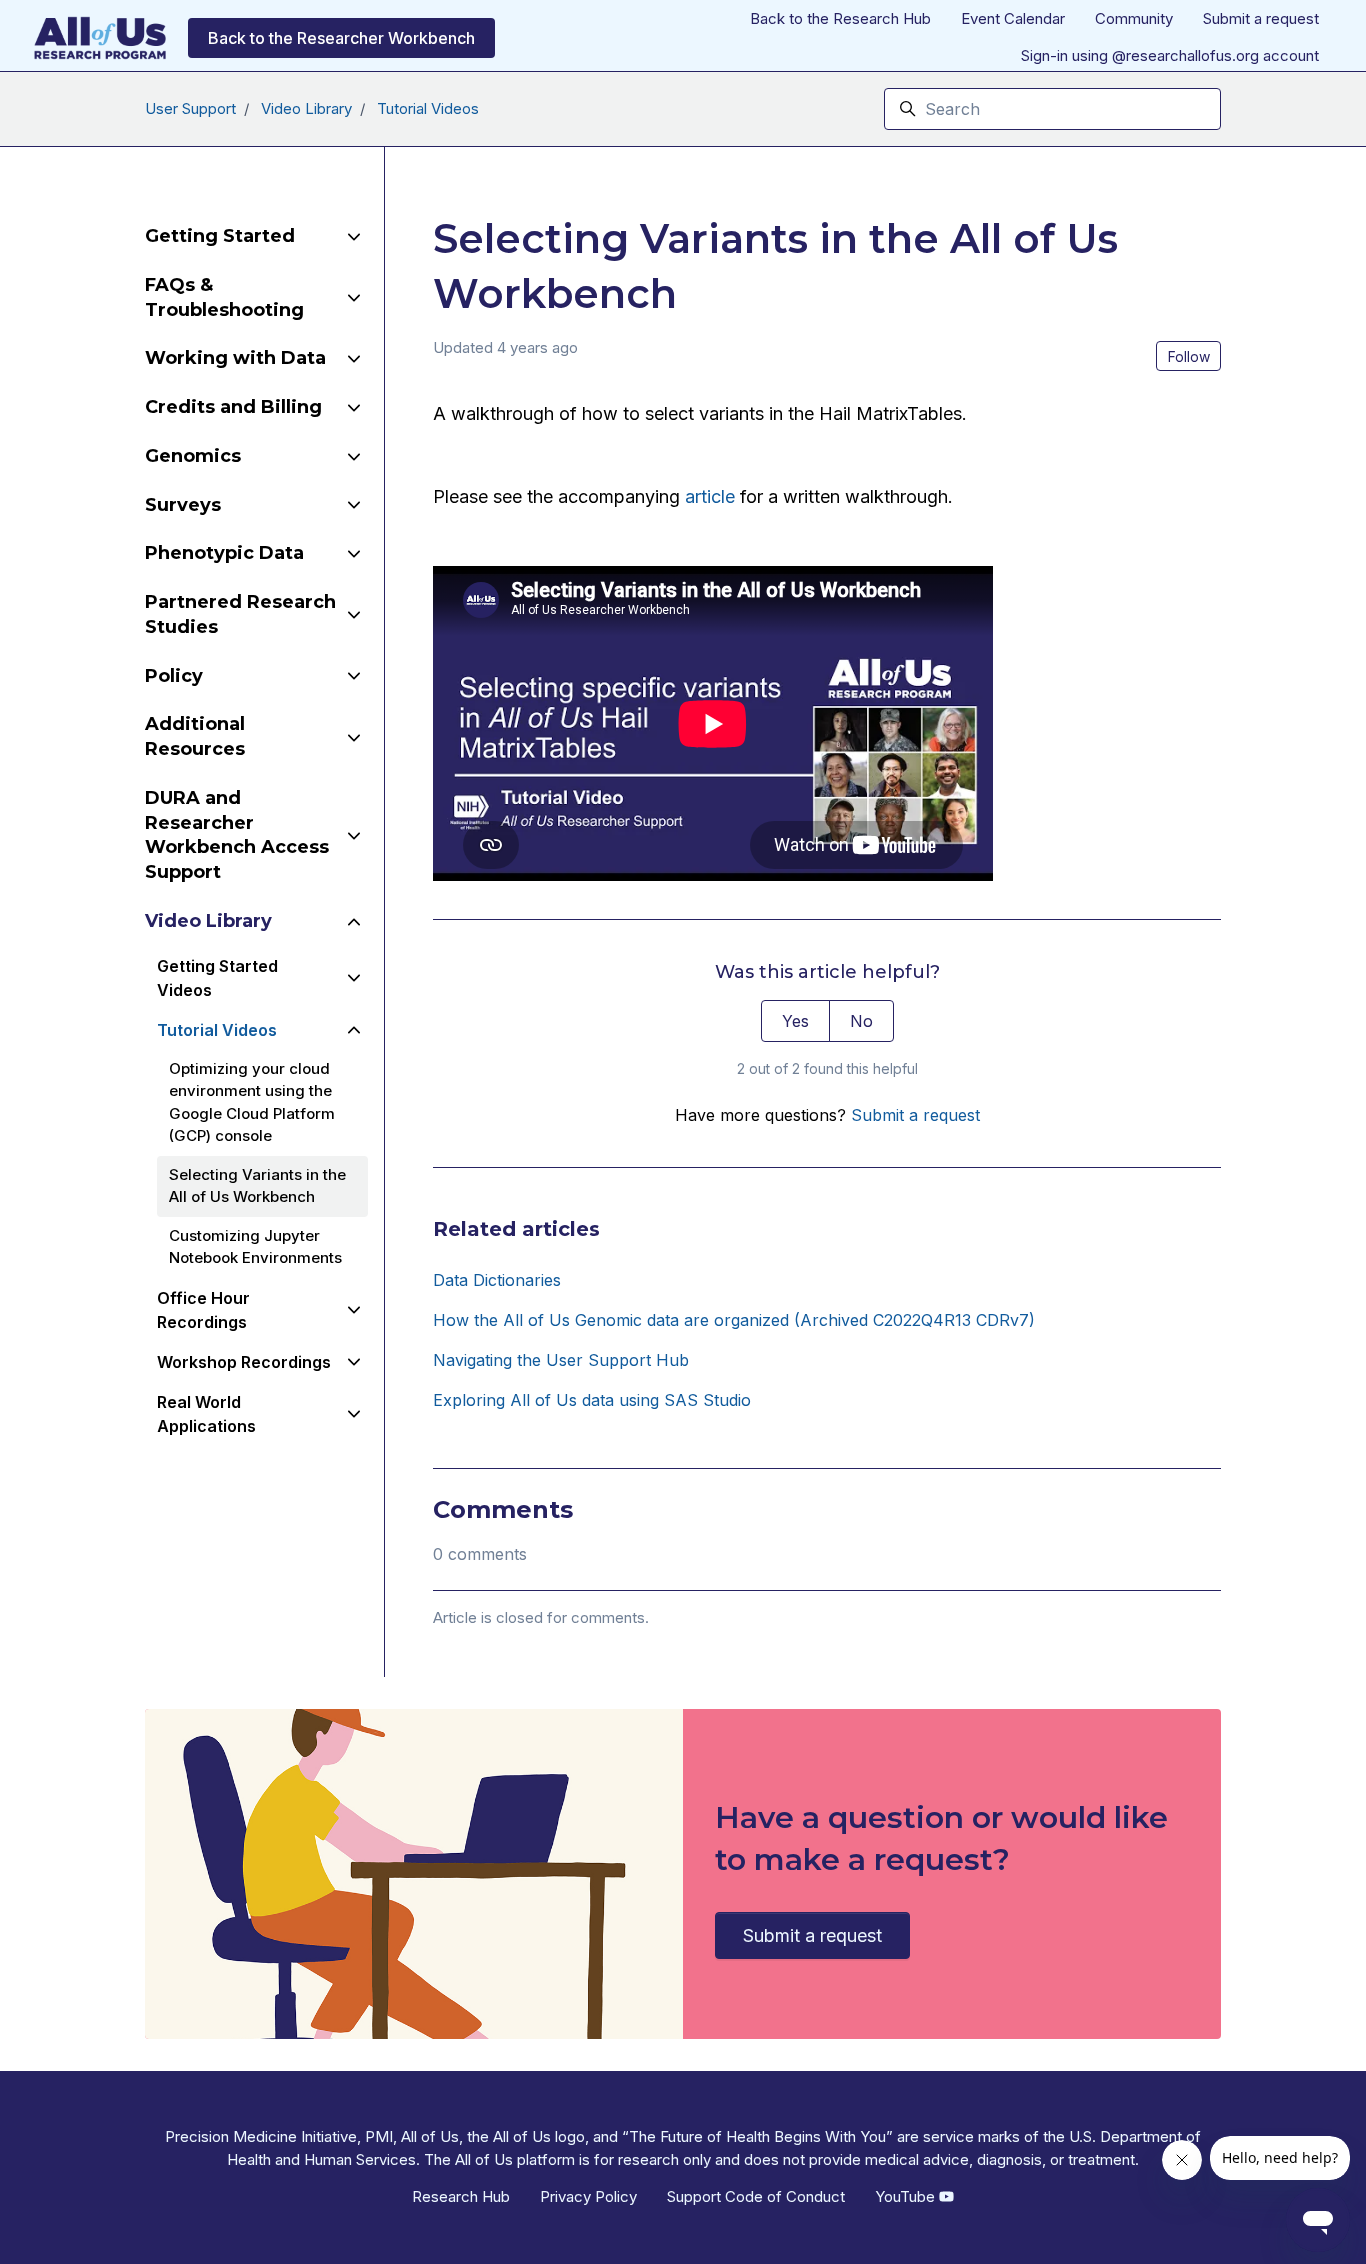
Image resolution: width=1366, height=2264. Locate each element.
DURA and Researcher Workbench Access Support (237, 835)
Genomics (193, 456)
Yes (795, 1021)
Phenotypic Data (224, 553)
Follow (1189, 356)
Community (1134, 18)
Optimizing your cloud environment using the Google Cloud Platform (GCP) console (252, 1102)
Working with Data (235, 358)
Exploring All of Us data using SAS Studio (592, 1400)
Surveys (183, 505)
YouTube (907, 2196)
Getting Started (220, 236)
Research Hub (461, 2196)
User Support (190, 108)
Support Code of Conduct (756, 2196)
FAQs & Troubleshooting (224, 297)
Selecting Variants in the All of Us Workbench (257, 1186)
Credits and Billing (233, 407)
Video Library (306, 108)
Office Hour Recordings (203, 1310)
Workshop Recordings (244, 1362)
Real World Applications (206, 1414)
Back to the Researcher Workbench (341, 38)
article (710, 496)
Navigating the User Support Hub (561, 1360)
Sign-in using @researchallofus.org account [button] (1170, 55)
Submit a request (1261, 18)
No (861, 1021)
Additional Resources (195, 736)
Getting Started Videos (217, 978)
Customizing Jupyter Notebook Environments (255, 1247)
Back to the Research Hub (840, 18)
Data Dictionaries (497, 1280)
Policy (174, 676)
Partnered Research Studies (240, 614)
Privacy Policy (588, 2196)
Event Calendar (1013, 18)
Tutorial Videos (428, 108)
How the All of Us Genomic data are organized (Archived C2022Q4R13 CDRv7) (734, 1320)
